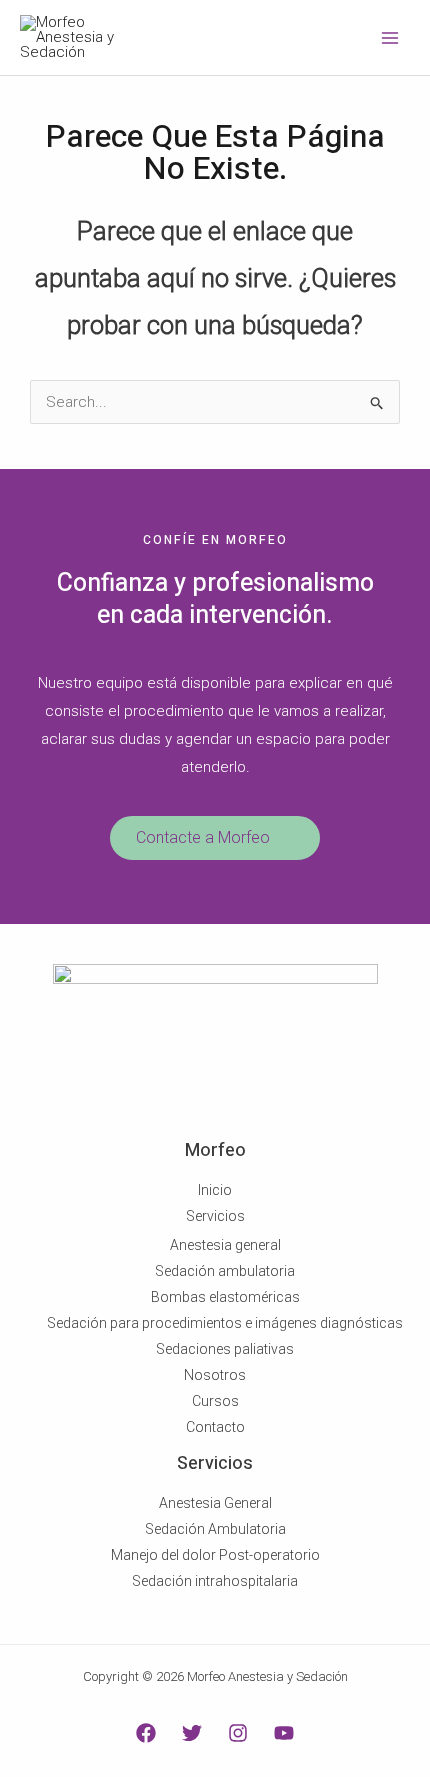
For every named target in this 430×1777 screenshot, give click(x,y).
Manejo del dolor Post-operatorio (215, 1555)
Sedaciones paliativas (225, 1349)
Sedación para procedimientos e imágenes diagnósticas (225, 1323)
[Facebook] (146, 1733)
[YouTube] (284, 1733)
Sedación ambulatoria (225, 1271)
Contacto (215, 1427)
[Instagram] (238, 1733)
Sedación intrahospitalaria (215, 1581)
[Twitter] (192, 1733)
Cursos (215, 1401)
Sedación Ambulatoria (215, 1529)
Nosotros (215, 1375)
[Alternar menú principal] (389, 37)
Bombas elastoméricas (225, 1297)
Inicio (215, 1190)
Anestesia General (215, 1503)
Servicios (215, 1216)
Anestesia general (225, 1245)
